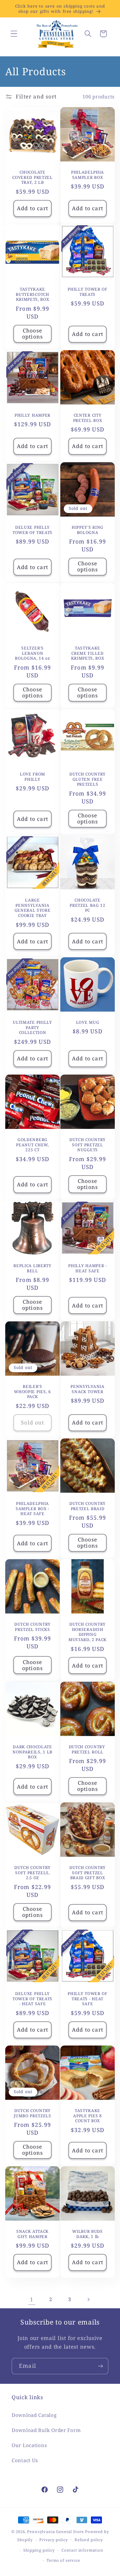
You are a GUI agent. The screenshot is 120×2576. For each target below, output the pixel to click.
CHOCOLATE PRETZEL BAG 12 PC (88, 905)
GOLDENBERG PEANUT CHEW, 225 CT (32, 1145)
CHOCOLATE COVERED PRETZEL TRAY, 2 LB (32, 177)
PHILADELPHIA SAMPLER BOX (88, 175)
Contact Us (25, 2460)
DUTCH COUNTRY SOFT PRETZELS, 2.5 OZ (32, 1872)
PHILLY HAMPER (32, 415)
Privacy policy (54, 2540)
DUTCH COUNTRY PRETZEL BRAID (88, 1506)
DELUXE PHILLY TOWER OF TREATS (32, 530)
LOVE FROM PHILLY (32, 777)
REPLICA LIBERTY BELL (32, 1268)
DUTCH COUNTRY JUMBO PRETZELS (32, 2113)
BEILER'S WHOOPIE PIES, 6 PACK (32, 1391)
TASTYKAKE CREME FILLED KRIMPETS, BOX (88, 653)
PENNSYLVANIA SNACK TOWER (87, 1389)
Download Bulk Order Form (46, 2430)
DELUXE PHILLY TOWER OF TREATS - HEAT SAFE (32, 1998)
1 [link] (32, 2299)
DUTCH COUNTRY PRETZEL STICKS (32, 1627)
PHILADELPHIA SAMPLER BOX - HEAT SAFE (32, 1509)
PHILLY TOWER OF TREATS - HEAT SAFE (87, 1998)
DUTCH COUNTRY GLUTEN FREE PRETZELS (88, 779)
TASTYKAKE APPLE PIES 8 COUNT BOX (87, 2116)
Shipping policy (39, 2550)
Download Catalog (34, 2415)
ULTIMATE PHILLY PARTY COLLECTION (32, 1028)
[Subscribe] (100, 2366)
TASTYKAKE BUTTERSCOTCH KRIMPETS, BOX (32, 294)
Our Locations (29, 2445)
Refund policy (89, 2540)
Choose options (32, 334)
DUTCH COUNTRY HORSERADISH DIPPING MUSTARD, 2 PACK (88, 1632)
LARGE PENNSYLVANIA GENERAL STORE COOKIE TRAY (33, 908)
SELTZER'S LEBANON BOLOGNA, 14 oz (32, 653)
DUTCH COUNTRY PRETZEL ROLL (88, 1749)
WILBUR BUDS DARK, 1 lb (88, 2234)
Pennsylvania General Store (55, 2532)
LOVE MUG (88, 1022)
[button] (14, 34)
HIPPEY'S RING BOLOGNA (88, 530)
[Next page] (88, 2299)
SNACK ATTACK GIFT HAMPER (32, 2234)
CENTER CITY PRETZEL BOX (88, 418)
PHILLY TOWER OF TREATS (87, 292)
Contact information (82, 2550)
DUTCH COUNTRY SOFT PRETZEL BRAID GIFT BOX (88, 1872)
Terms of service (63, 2560)
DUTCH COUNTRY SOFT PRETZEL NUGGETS (88, 1145)
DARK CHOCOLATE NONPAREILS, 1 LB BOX (32, 1752)
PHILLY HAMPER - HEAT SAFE (87, 1268)
